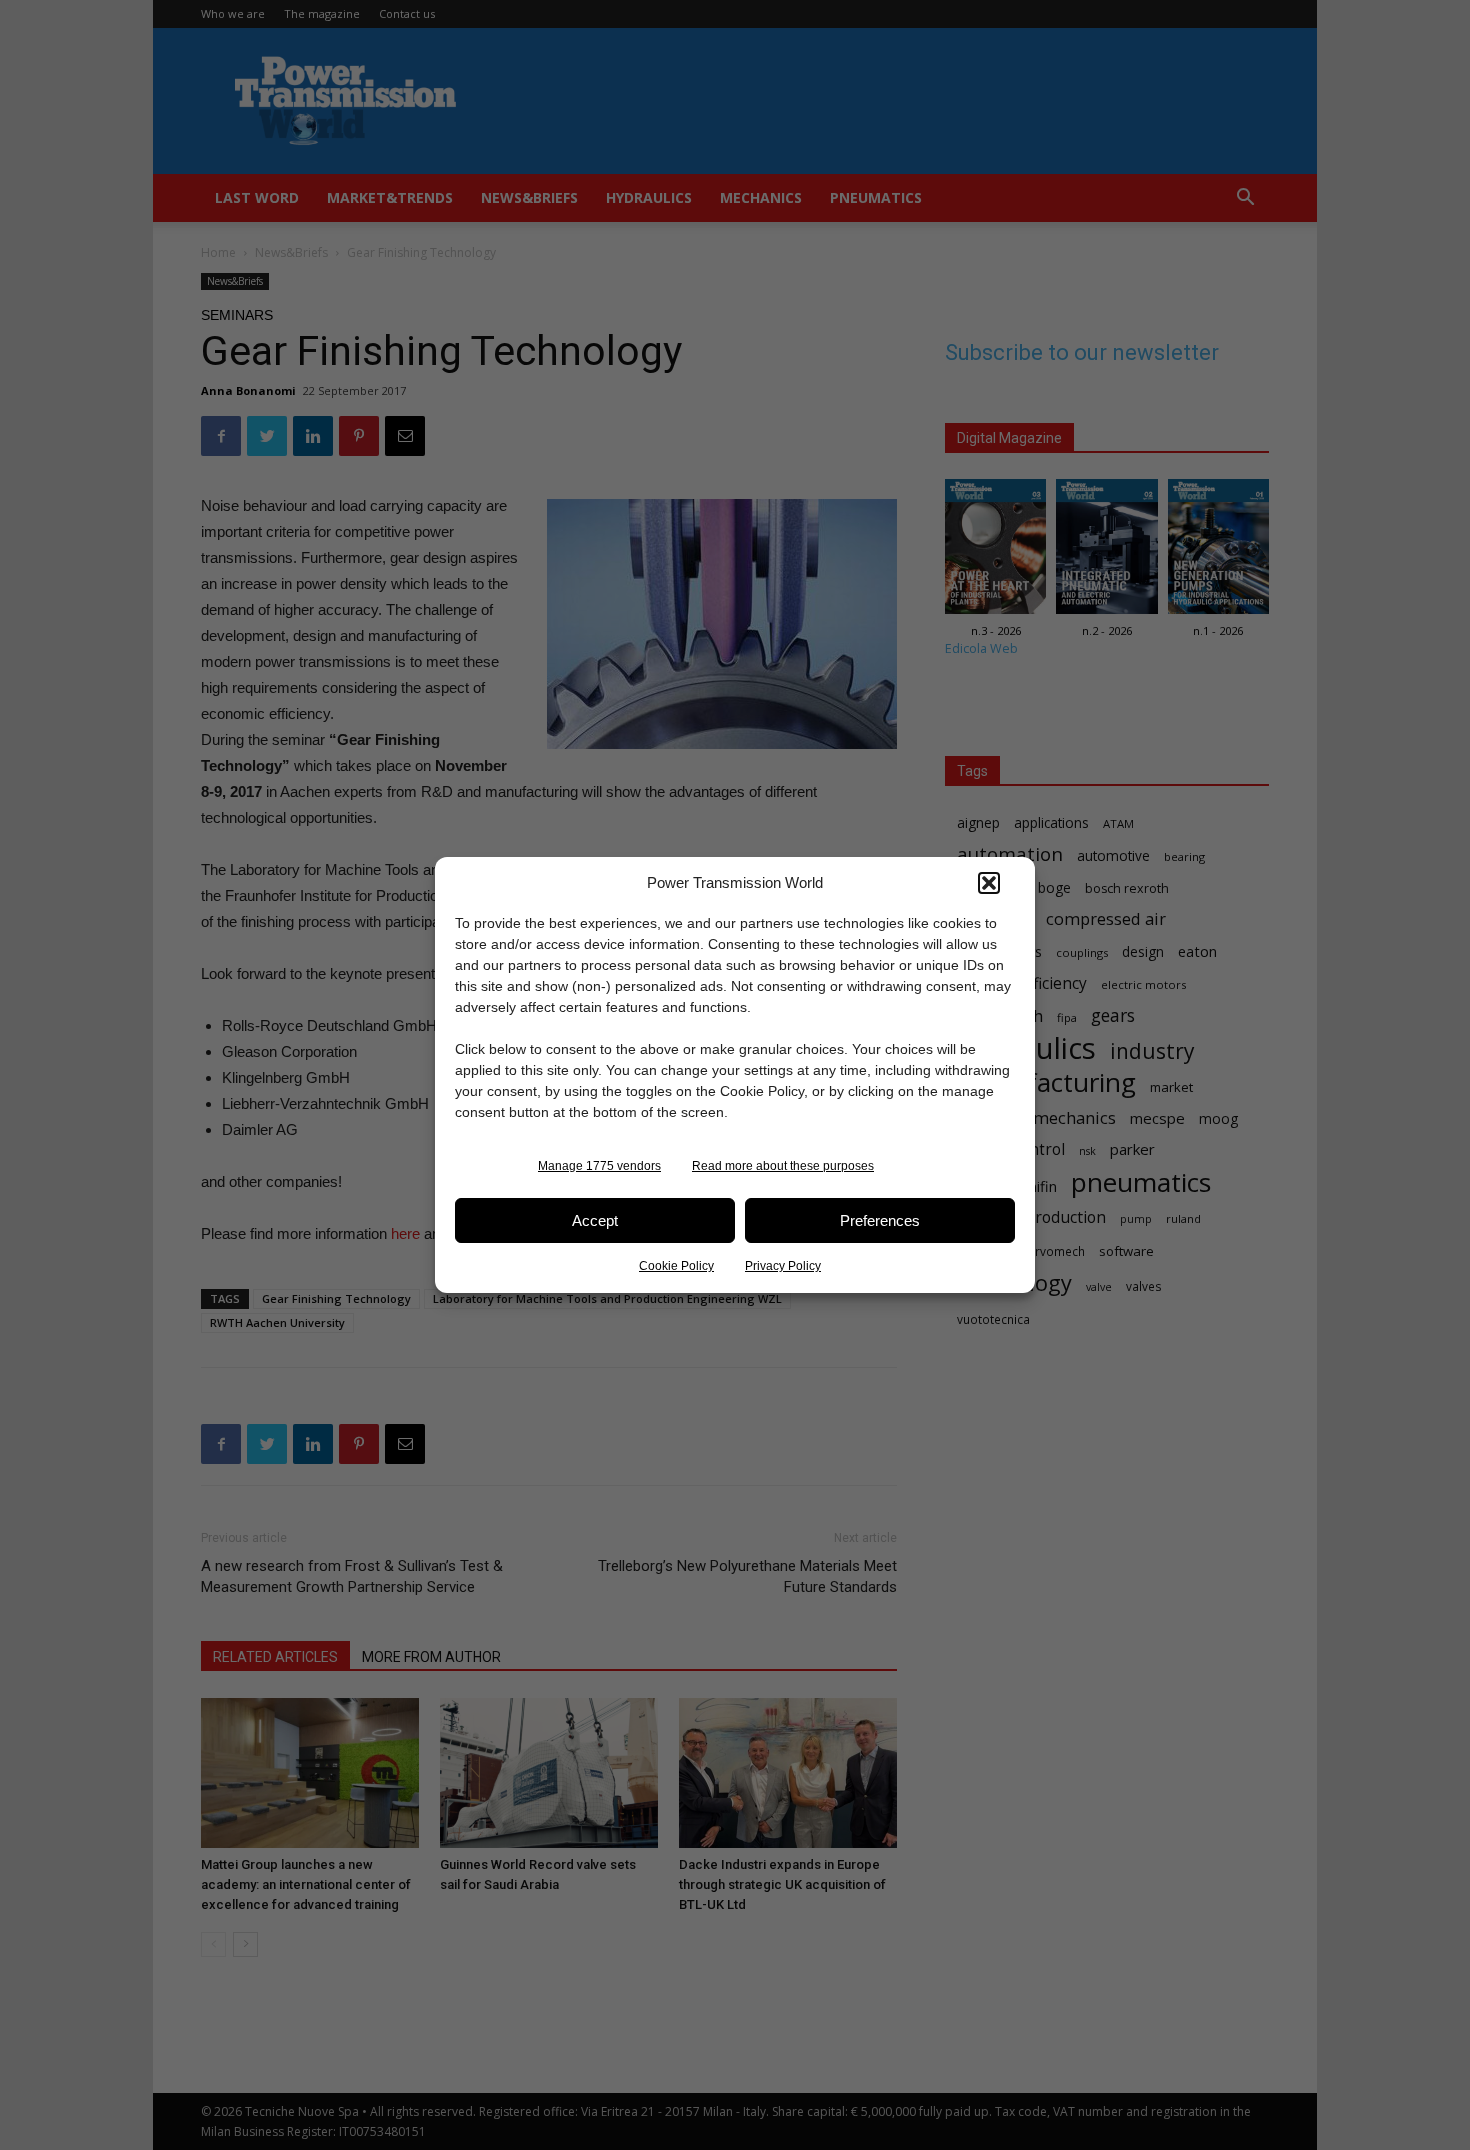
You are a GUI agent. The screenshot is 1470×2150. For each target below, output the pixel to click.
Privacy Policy (783, 1266)
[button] (989, 883)
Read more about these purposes (783, 1166)
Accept (595, 1220)
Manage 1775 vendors (599, 1166)
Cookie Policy (676, 1266)
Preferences (880, 1220)
